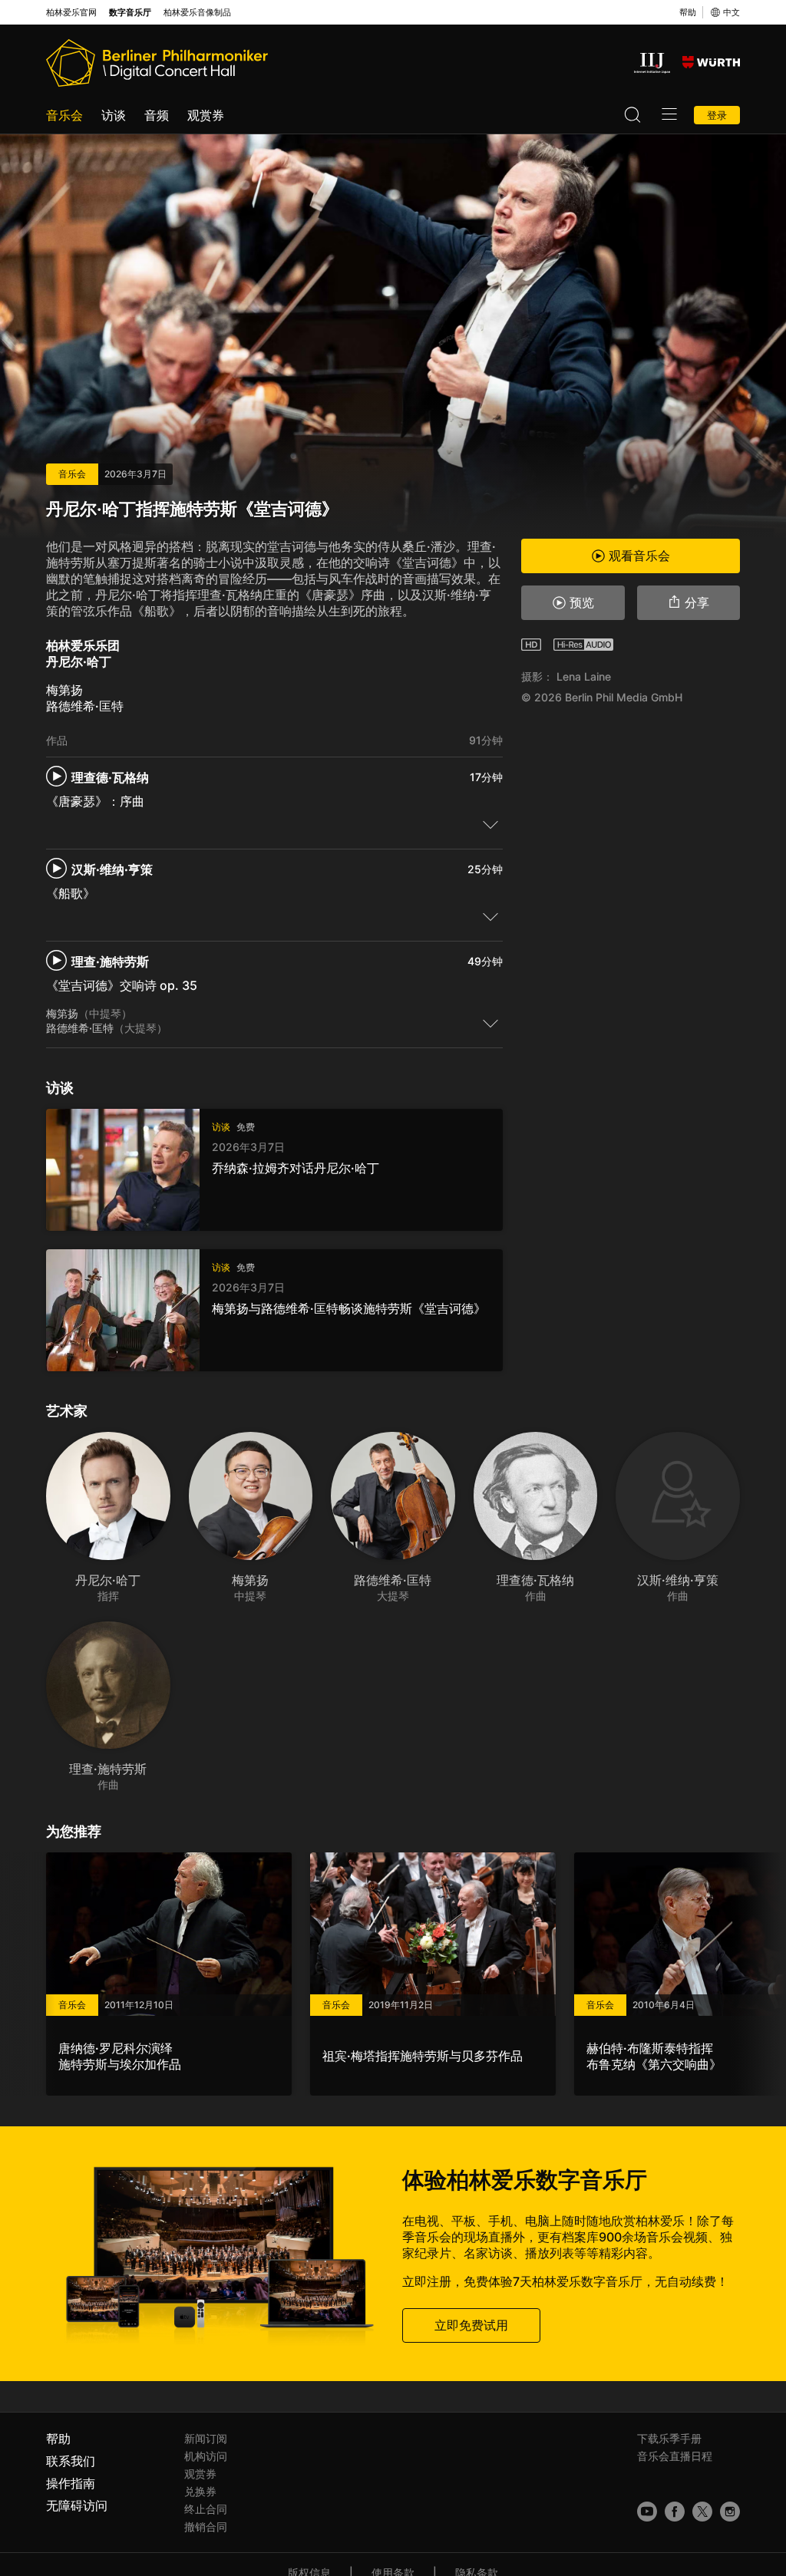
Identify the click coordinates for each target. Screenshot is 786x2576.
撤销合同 (206, 2527)
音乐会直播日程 (675, 2456)
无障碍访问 (77, 2505)
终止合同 (206, 2509)
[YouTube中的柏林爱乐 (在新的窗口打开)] (647, 2512)
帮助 (688, 12)
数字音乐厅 (130, 13)
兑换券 (200, 2491)
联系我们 (71, 2461)
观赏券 (206, 115)
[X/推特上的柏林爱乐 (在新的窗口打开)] (702, 2512)
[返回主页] (157, 63)
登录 (717, 115)
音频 (157, 115)
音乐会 (64, 115)
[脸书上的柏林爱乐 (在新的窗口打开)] (675, 2512)
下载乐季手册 (669, 2438)
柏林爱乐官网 (71, 13)
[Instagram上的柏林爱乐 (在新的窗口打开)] (730, 2512)
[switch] (490, 824)
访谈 (114, 115)
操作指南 (71, 2483)
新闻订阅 (206, 2438)
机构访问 (206, 2456)
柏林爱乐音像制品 (197, 13)
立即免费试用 (471, 2325)
